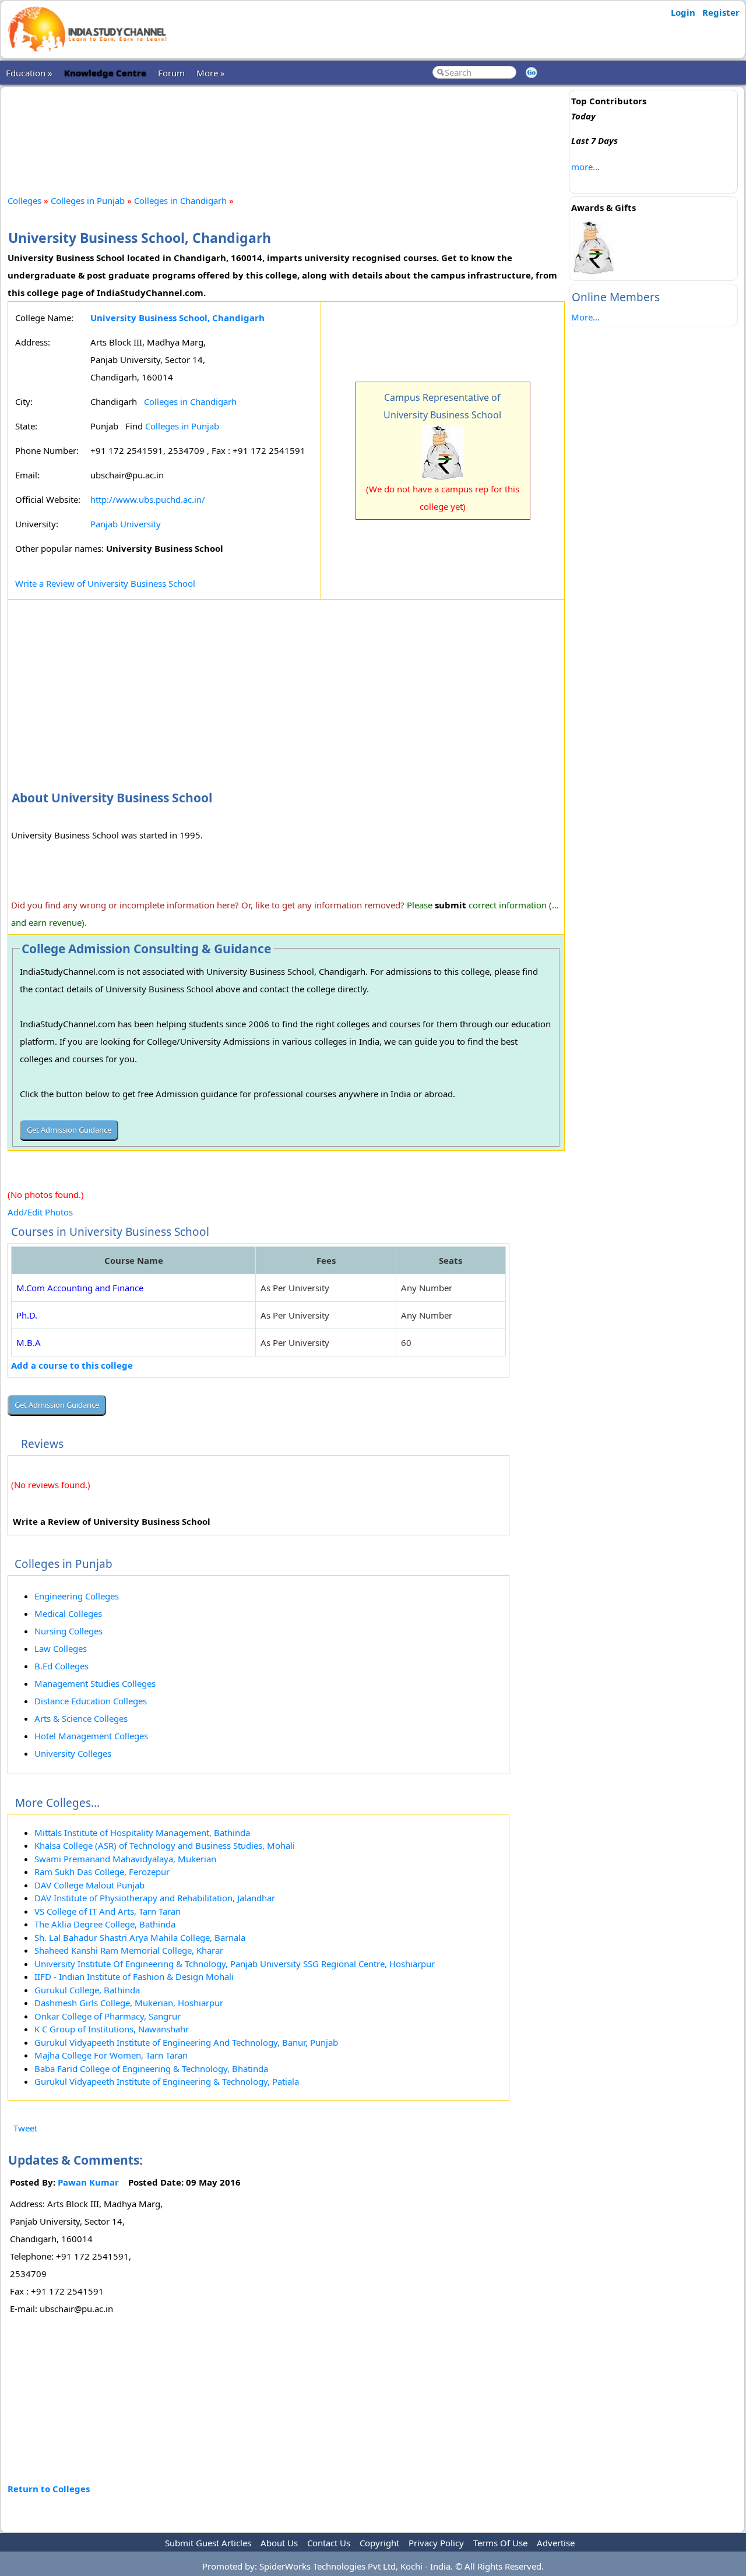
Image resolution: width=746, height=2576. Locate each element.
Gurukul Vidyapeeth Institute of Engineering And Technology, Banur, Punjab (186, 2042)
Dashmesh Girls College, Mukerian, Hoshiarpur (129, 2003)
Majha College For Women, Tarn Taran (111, 2055)
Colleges (24, 200)
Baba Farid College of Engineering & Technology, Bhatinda (151, 2068)
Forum (171, 73)
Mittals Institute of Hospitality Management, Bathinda (142, 1833)
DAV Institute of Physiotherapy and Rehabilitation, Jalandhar (155, 1898)
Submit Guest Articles (208, 2543)
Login (683, 12)
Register (721, 12)
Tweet (25, 2128)
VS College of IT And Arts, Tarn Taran (108, 1911)
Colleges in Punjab (88, 200)
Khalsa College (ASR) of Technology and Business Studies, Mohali (165, 1845)
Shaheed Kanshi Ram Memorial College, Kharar (129, 1950)
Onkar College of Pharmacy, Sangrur (108, 2016)
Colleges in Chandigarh (180, 200)
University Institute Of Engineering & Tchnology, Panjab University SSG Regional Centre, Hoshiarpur (235, 1964)
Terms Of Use (500, 2543)
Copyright (379, 2543)
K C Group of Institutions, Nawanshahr (112, 2029)
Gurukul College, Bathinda (87, 1990)
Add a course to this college (72, 1365)
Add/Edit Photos (40, 1212)
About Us (279, 2543)
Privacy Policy (436, 2543)
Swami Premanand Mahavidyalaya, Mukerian (125, 1859)
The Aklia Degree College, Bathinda (105, 1924)
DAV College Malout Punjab (89, 1885)
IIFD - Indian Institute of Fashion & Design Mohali (134, 1976)
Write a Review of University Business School (105, 583)
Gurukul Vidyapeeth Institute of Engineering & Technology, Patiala (167, 2081)
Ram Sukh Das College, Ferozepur (102, 1872)
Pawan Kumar (88, 2182)
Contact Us (329, 2543)
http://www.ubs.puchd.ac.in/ (148, 499)
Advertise (556, 2543)
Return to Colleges (49, 2489)
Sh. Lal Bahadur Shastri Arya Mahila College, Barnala (140, 1937)
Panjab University (126, 524)
